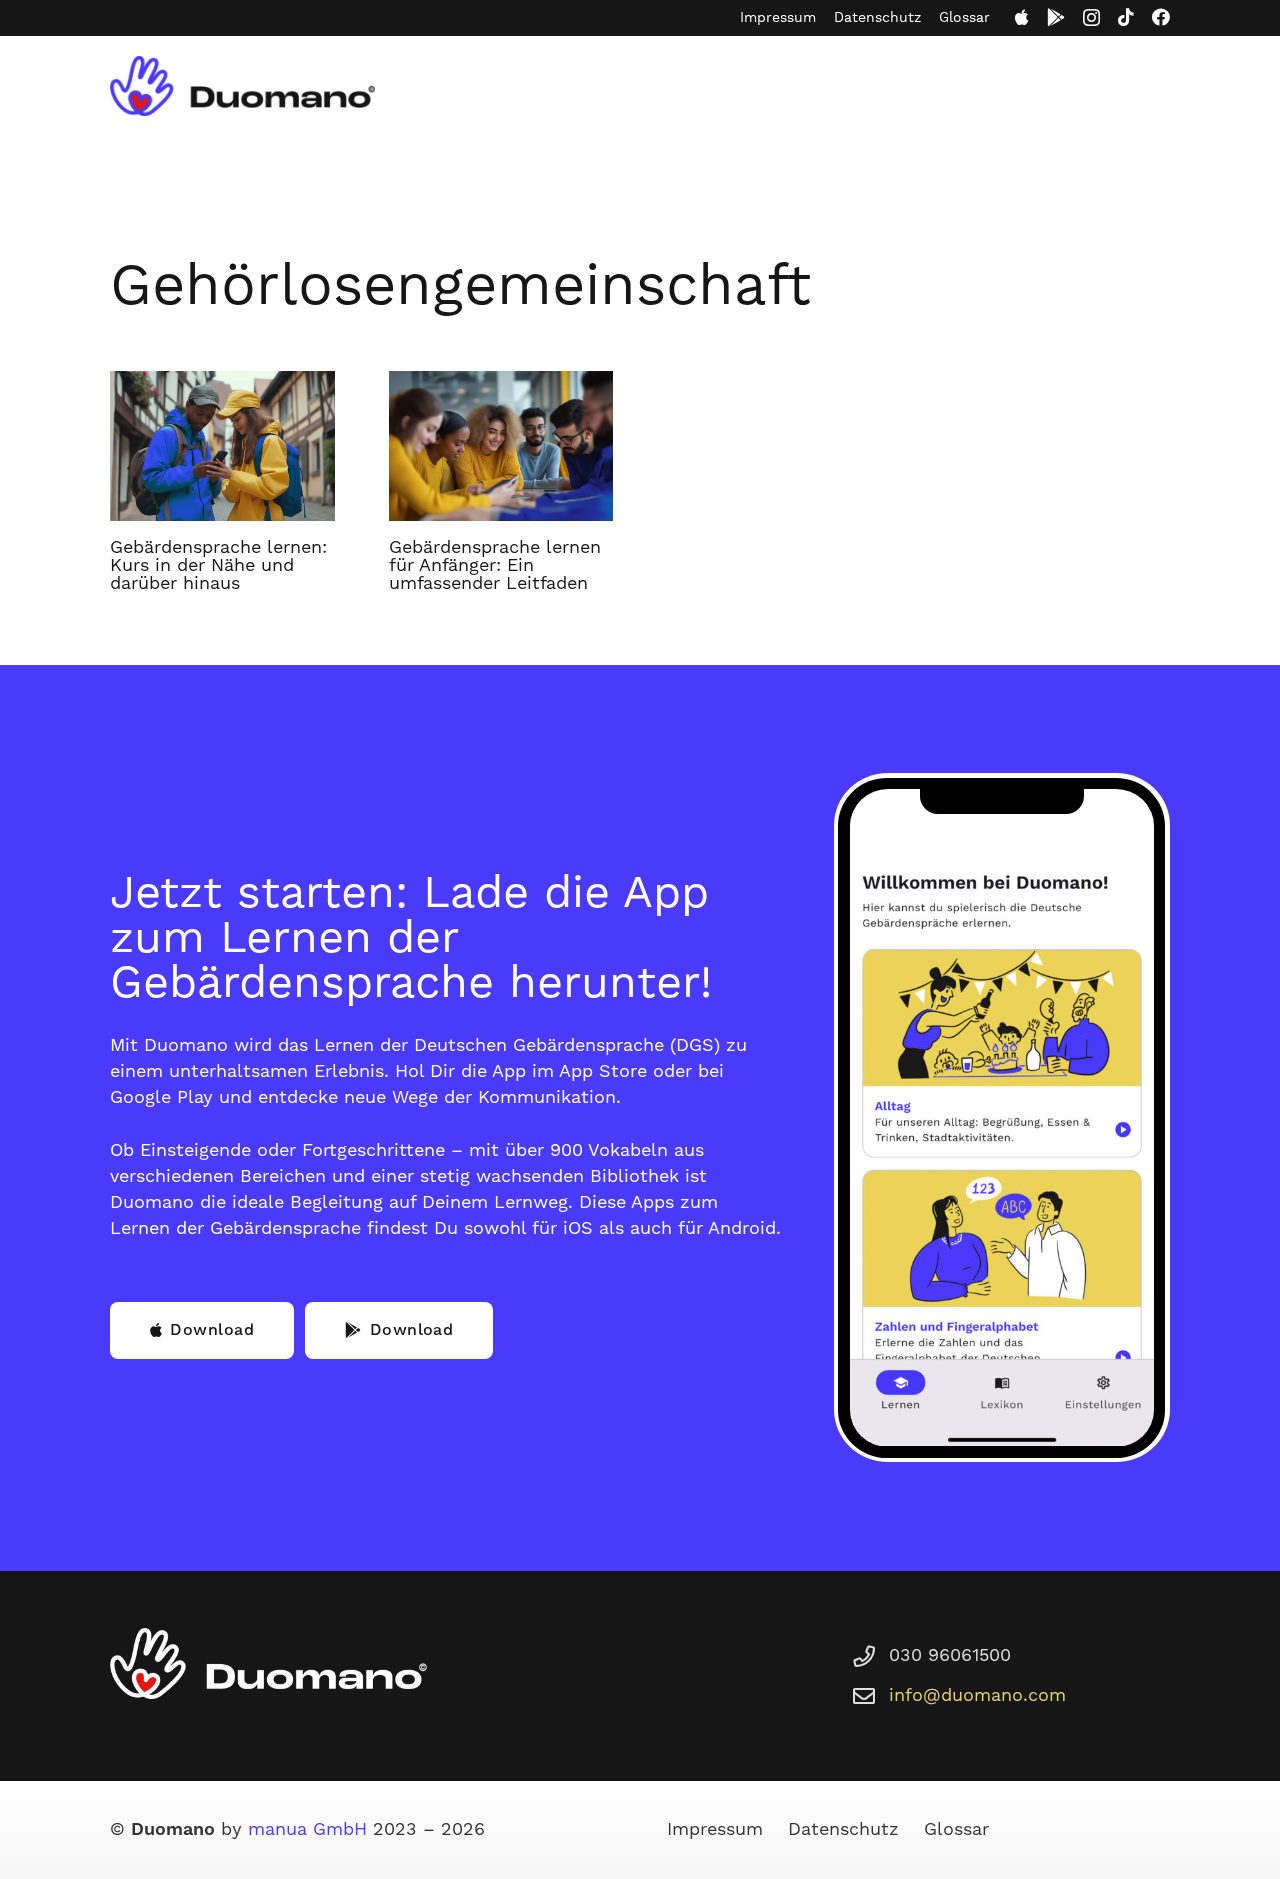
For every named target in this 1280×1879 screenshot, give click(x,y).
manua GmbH (307, 1829)
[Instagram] (1091, 18)
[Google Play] (1056, 17)
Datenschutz (877, 18)
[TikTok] (1126, 17)
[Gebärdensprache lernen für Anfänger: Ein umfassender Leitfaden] (501, 446)
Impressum (778, 18)
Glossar (964, 18)
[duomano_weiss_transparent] (268, 1664)
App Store (603, 1071)
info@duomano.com (977, 1695)
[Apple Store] (1022, 17)
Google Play (161, 1097)
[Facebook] (1161, 17)
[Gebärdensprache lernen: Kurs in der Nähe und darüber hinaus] (222, 446)
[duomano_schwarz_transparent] (242, 86)
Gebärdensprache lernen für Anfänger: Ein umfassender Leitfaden (495, 565)
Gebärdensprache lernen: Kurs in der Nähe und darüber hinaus (218, 565)
